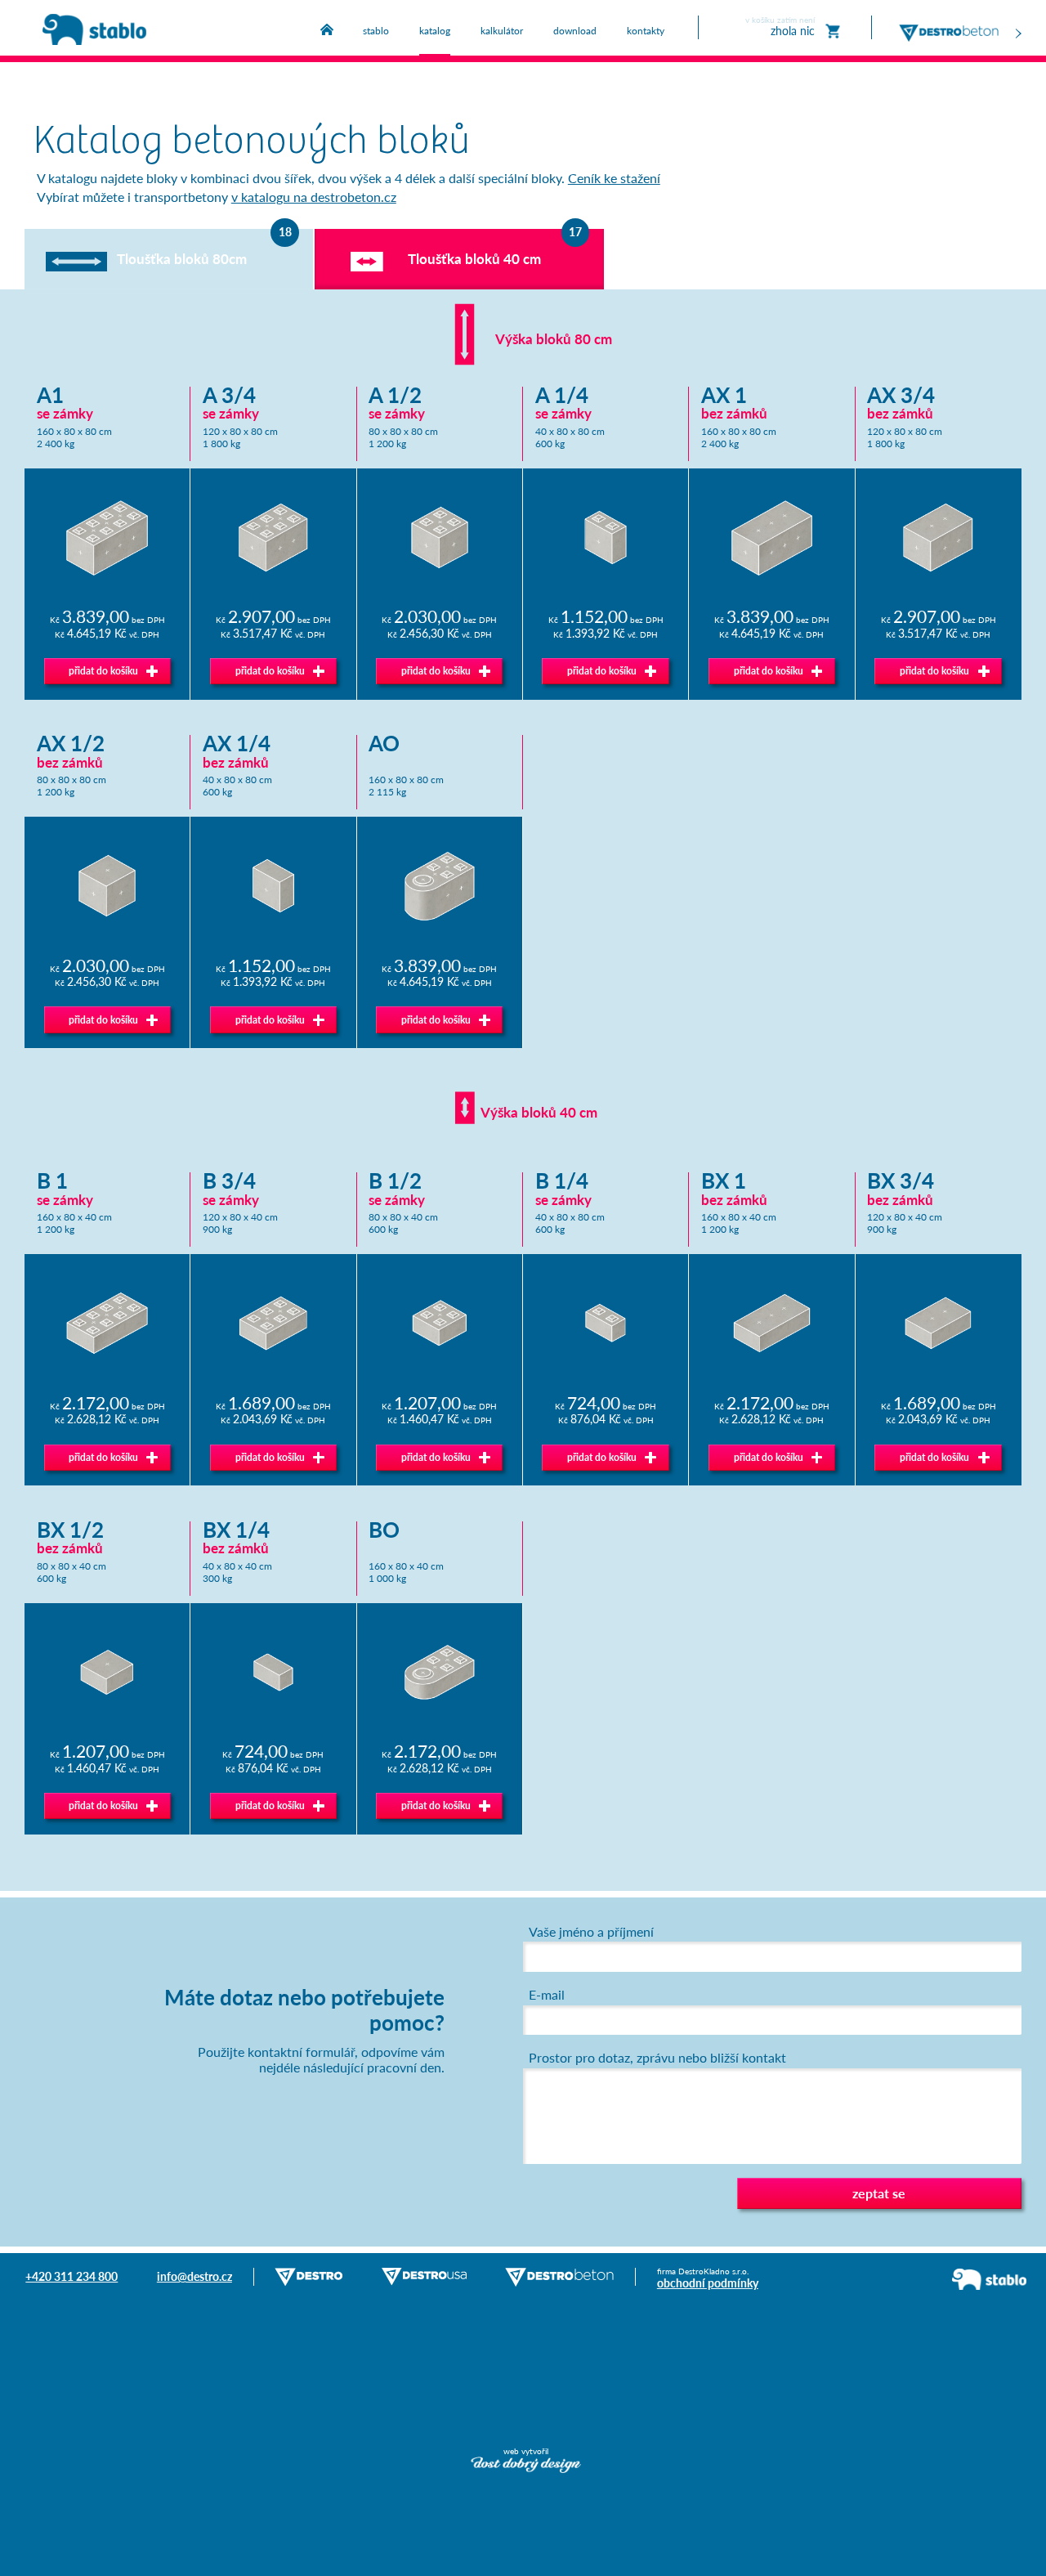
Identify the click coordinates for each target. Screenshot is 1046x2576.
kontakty (646, 31)
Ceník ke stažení (614, 178)
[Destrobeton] (960, 25)
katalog (435, 31)
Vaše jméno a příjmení (591, 1932)
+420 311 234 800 (72, 2276)
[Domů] (327, 29)
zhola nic (780, 27)
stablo (376, 31)
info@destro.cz (194, 2276)
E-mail (547, 1995)
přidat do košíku (103, 671)
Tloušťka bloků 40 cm (474, 259)
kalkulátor (502, 31)
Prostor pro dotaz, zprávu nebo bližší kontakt (657, 2058)
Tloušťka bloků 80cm (182, 259)
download (575, 31)
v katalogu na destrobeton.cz (314, 197)
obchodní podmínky (708, 2283)
